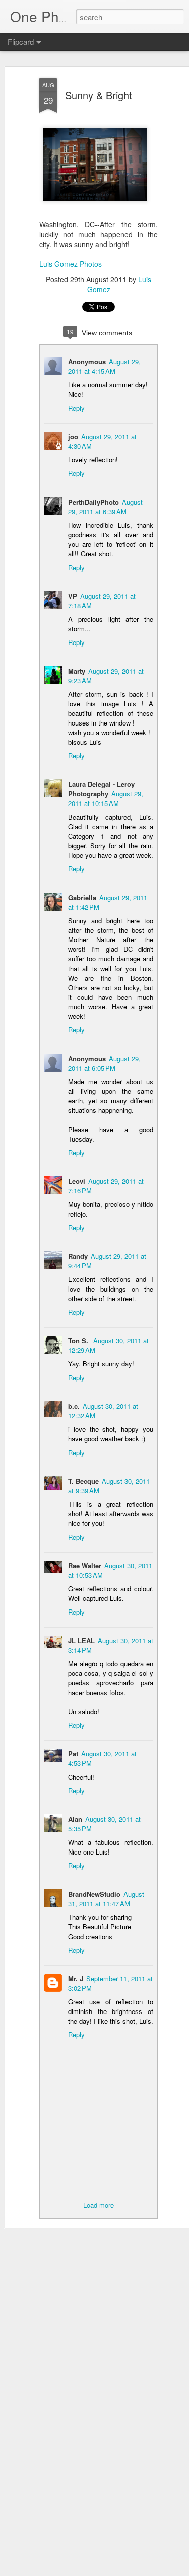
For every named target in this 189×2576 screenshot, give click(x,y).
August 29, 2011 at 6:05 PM (104, 1063)
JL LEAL (81, 1640)
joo (73, 436)
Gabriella (82, 897)
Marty (77, 671)
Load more (99, 2205)
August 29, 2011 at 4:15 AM (104, 366)
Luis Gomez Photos (71, 264)
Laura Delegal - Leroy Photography (101, 789)
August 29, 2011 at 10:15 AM (106, 798)
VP (73, 596)
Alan (75, 1819)
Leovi (77, 1181)
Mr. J (76, 1979)
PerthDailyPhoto (93, 502)
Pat (73, 1754)
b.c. (74, 1406)
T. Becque (83, 1481)
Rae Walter (85, 1565)
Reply (76, 408)
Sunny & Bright (99, 95)
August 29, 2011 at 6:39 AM (105, 507)
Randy (78, 1256)
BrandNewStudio (94, 1894)
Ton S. (79, 1341)
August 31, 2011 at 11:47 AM (106, 1899)
